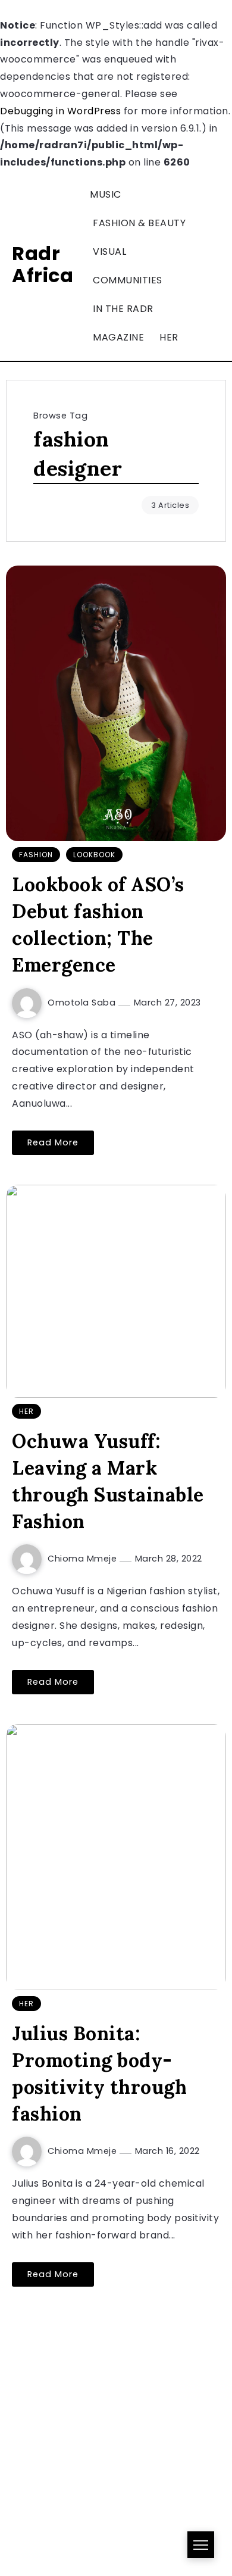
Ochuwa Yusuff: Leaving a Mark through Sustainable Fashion (108, 1481)
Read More (53, 1142)
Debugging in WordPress (60, 111)
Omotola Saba (83, 1003)
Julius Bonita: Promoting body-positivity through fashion (99, 2073)
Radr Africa (43, 264)
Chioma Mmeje (84, 1559)
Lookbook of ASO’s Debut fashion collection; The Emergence (98, 924)
